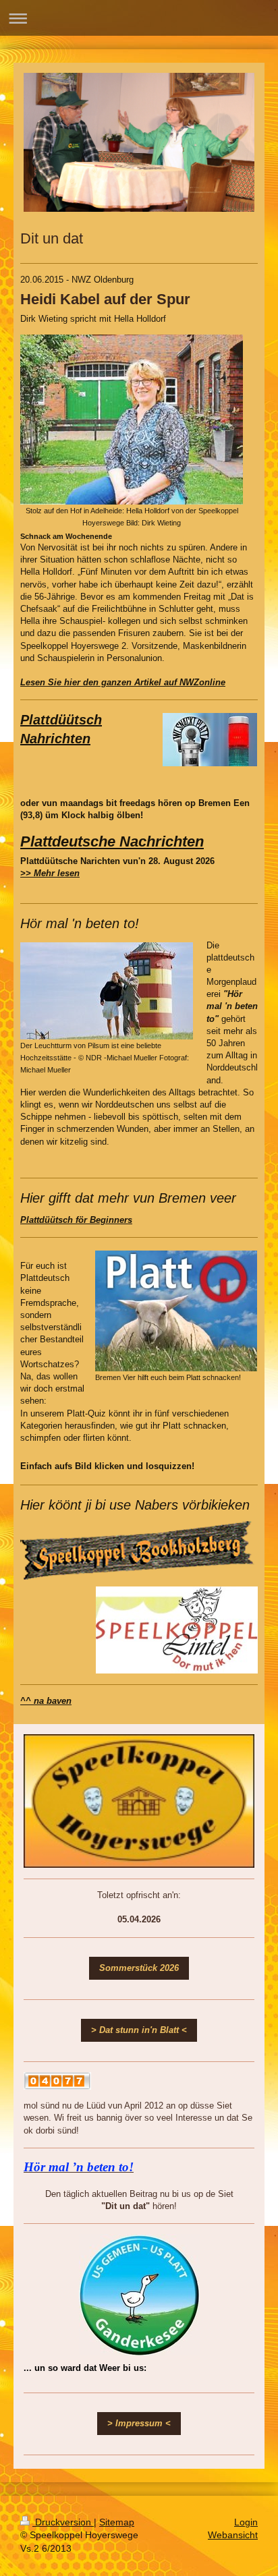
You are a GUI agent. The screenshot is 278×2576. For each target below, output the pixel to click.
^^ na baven (46, 1701)
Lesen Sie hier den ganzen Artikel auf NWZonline (123, 682)
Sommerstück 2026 (139, 1968)
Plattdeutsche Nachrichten (112, 841)
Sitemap (117, 2522)
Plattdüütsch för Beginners (76, 1220)
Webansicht (233, 2535)
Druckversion (63, 2522)
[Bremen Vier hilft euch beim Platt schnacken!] (176, 1311)
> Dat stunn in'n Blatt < (139, 2030)
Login (246, 2522)
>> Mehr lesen (50, 873)
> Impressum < (139, 2423)
